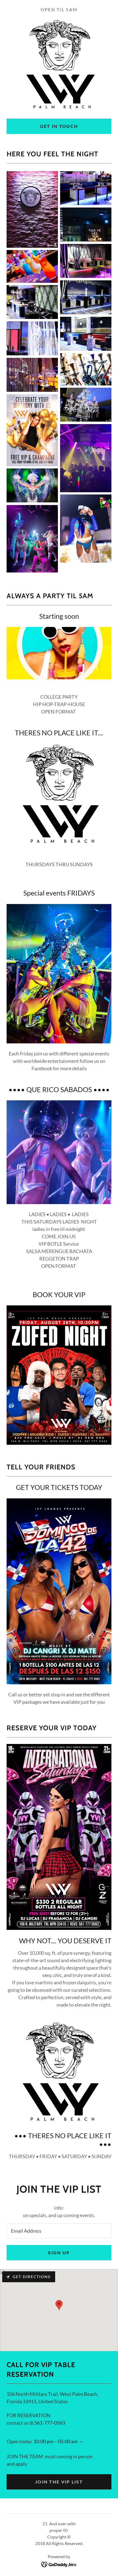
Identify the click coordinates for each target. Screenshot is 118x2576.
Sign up (59, 2253)
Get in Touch (59, 126)
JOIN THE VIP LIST (59, 2482)
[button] (80, 2442)
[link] (59, 2564)
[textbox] (59, 2231)
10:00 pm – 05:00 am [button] (56, 2441)
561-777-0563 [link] (50, 2423)
